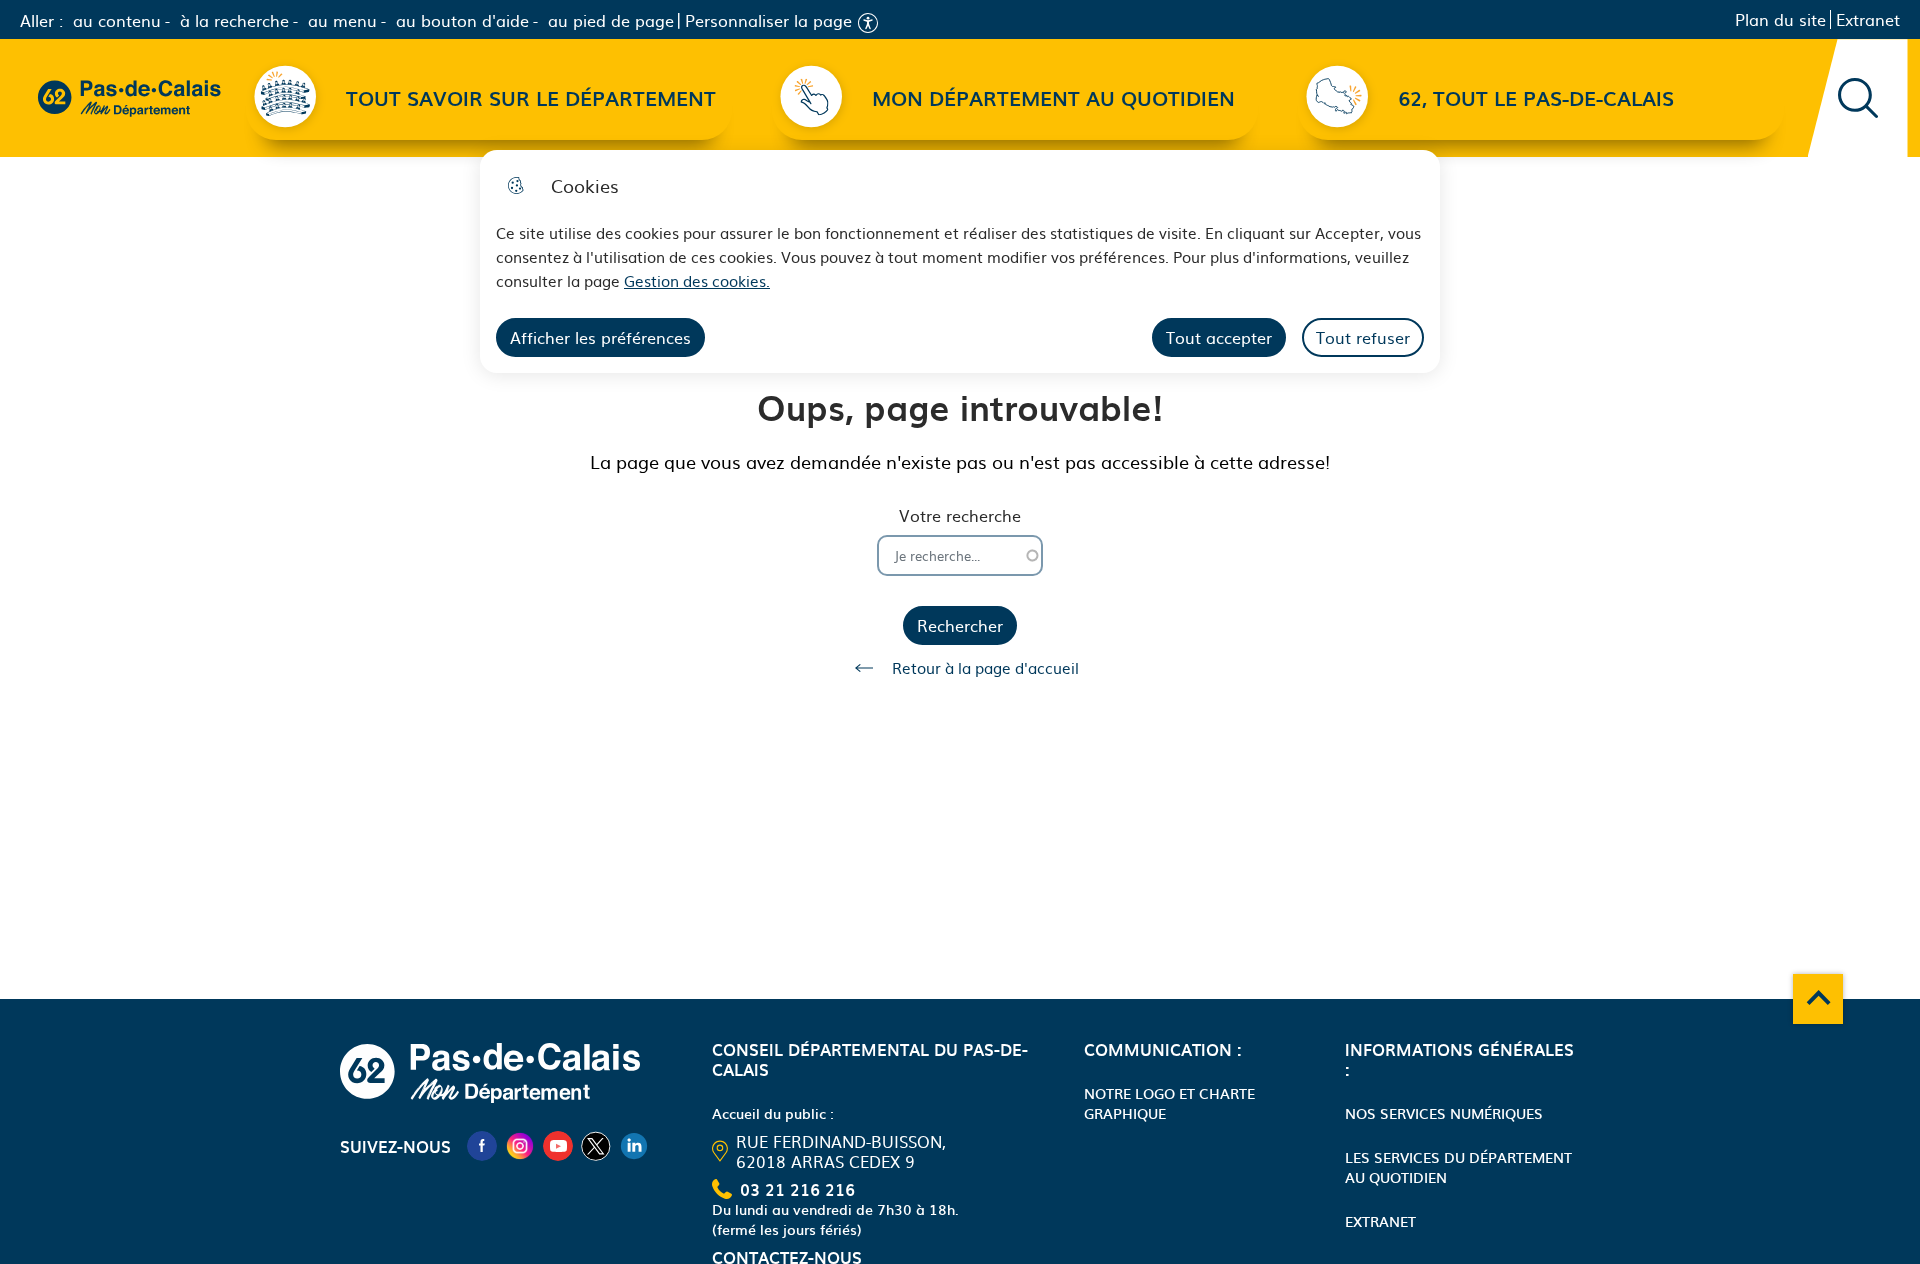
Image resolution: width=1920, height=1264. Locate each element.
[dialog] (960, 261)
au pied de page (611, 20)
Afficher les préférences (600, 337)
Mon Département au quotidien (1053, 98)
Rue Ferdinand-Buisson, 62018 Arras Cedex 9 (841, 1151)
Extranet (1868, 19)
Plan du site (1780, 19)
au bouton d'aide (462, 20)
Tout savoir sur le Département (531, 98)
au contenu (117, 20)
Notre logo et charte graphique (1169, 1103)
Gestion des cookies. (697, 280)
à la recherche (234, 20)
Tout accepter (1219, 337)
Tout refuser (1363, 337)
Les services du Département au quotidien (1458, 1167)
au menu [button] (342, 20)
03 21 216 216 (797, 1189)
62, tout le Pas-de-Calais (1536, 98)
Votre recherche (960, 515)
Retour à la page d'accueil (985, 667)
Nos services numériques (1444, 1113)
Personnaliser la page (768, 20)
